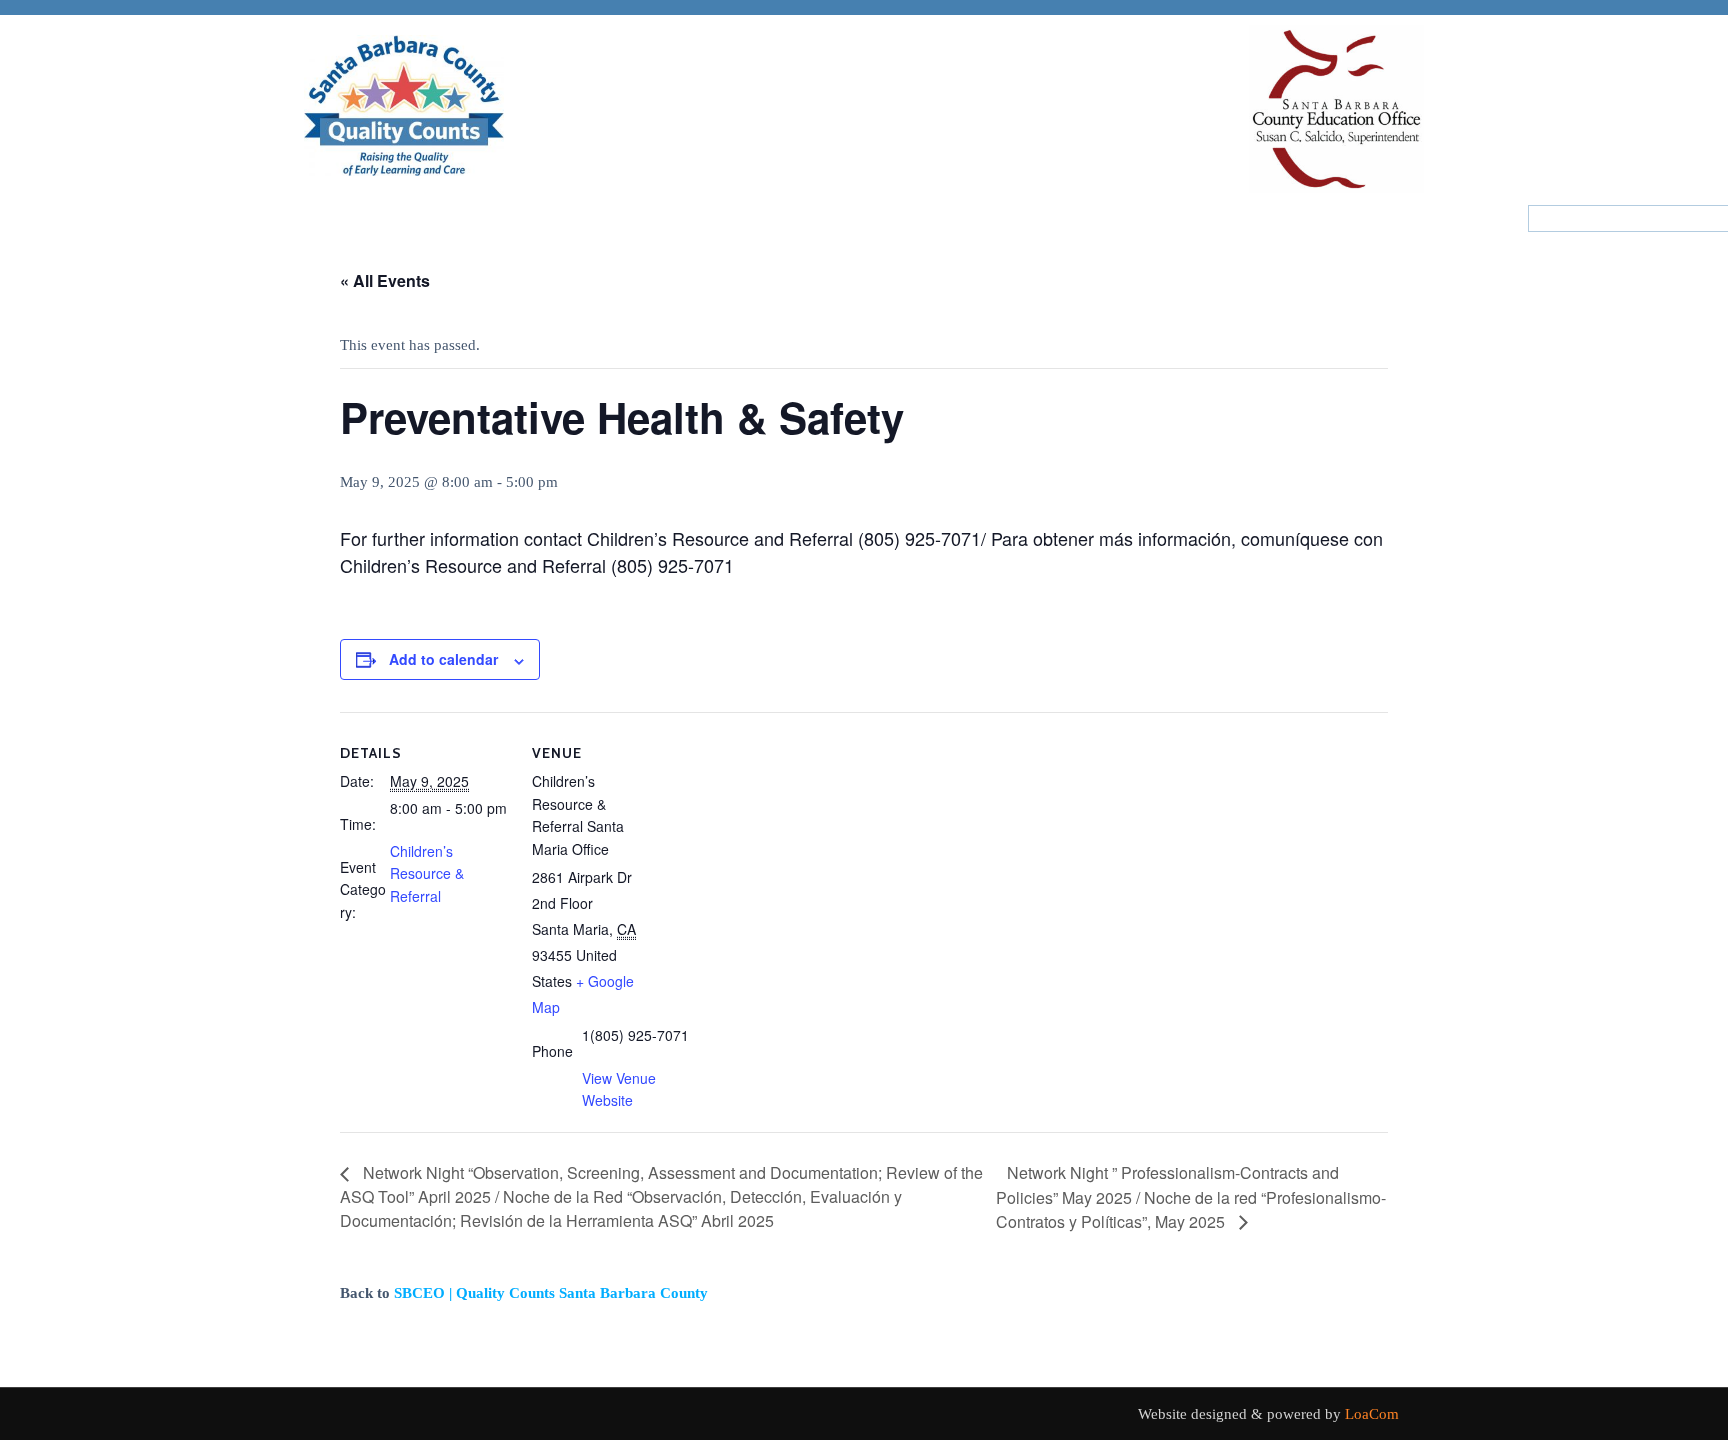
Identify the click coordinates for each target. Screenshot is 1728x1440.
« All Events (385, 280)
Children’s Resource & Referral (427, 873)
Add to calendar (443, 659)
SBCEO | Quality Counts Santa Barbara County (551, 1293)
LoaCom (1372, 1414)
